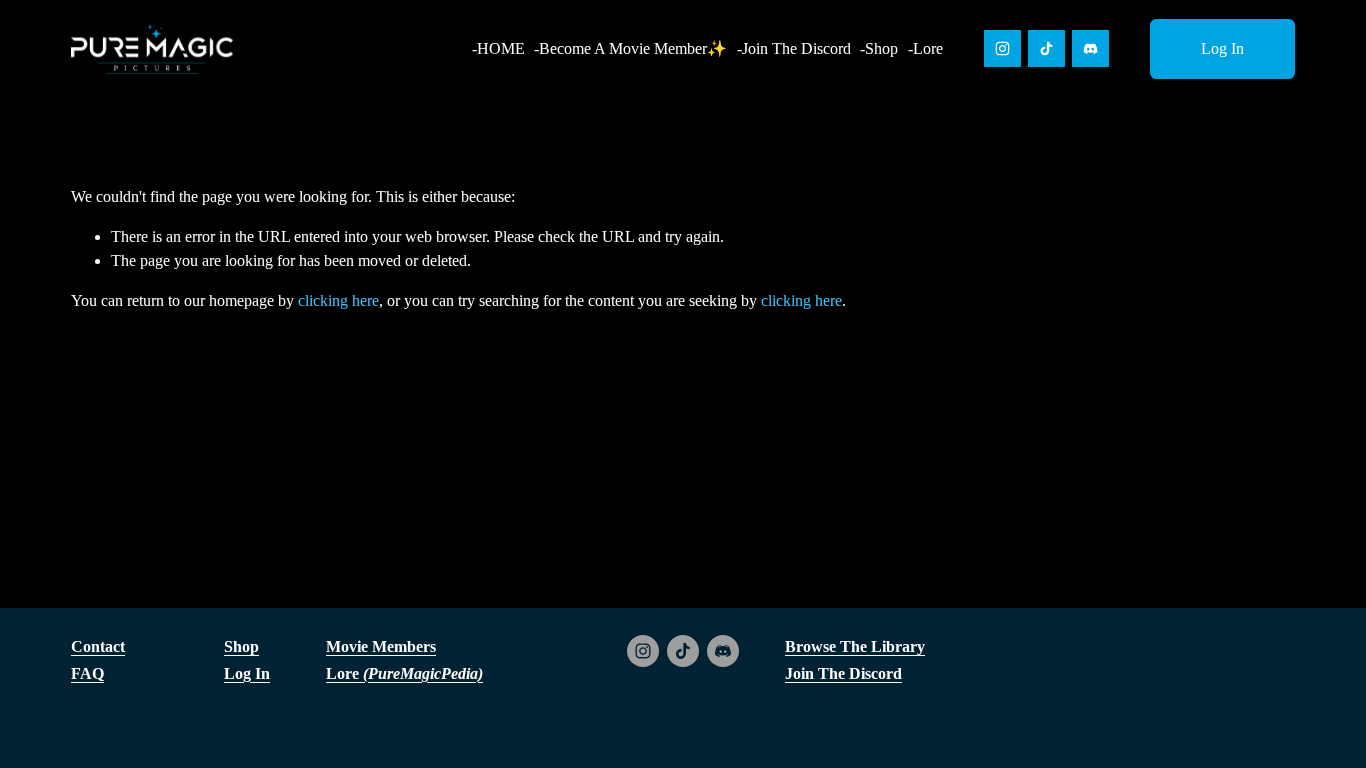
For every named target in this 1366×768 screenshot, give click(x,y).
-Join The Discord (794, 48)
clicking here (338, 300)
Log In (1222, 48)
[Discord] (1090, 48)
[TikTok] (1046, 48)
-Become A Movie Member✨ (630, 48)
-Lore (925, 48)
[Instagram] (1002, 48)
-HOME (498, 48)
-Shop (879, 48)
